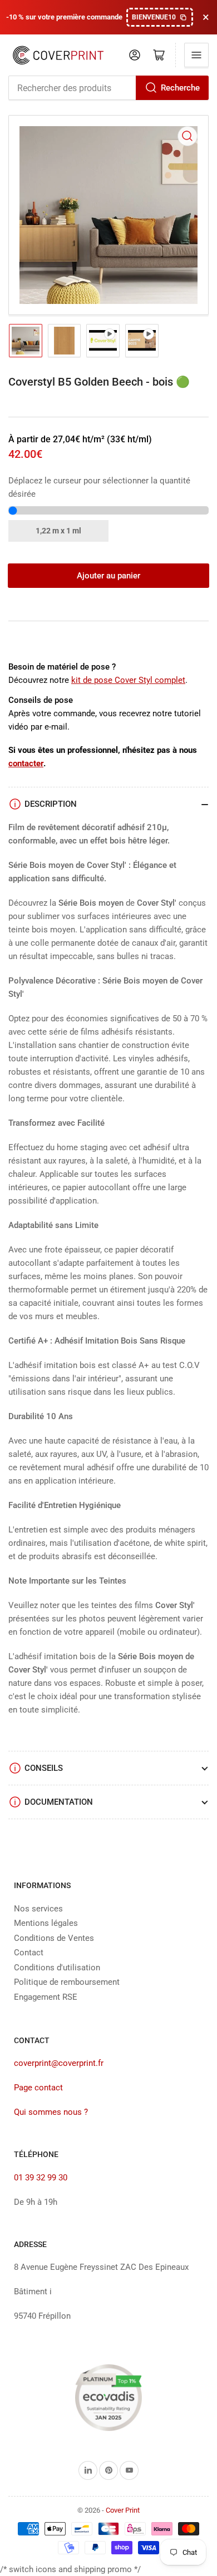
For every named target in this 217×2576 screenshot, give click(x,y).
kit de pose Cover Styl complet (128, 680)
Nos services (38, 1909)
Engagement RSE (46, 1997)
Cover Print (123, 2510)
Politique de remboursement (67, 1982)
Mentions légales (46, 1923)
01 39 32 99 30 (41, 2178)
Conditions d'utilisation (57, 1968)
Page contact (38, 2088)
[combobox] (108, 88)
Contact (29, 1953)
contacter (26, 763)
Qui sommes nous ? (51, 2112)
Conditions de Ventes (54, 1938)
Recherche (180, 88)
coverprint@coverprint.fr (59, 2063)
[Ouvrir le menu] (196, 55)
